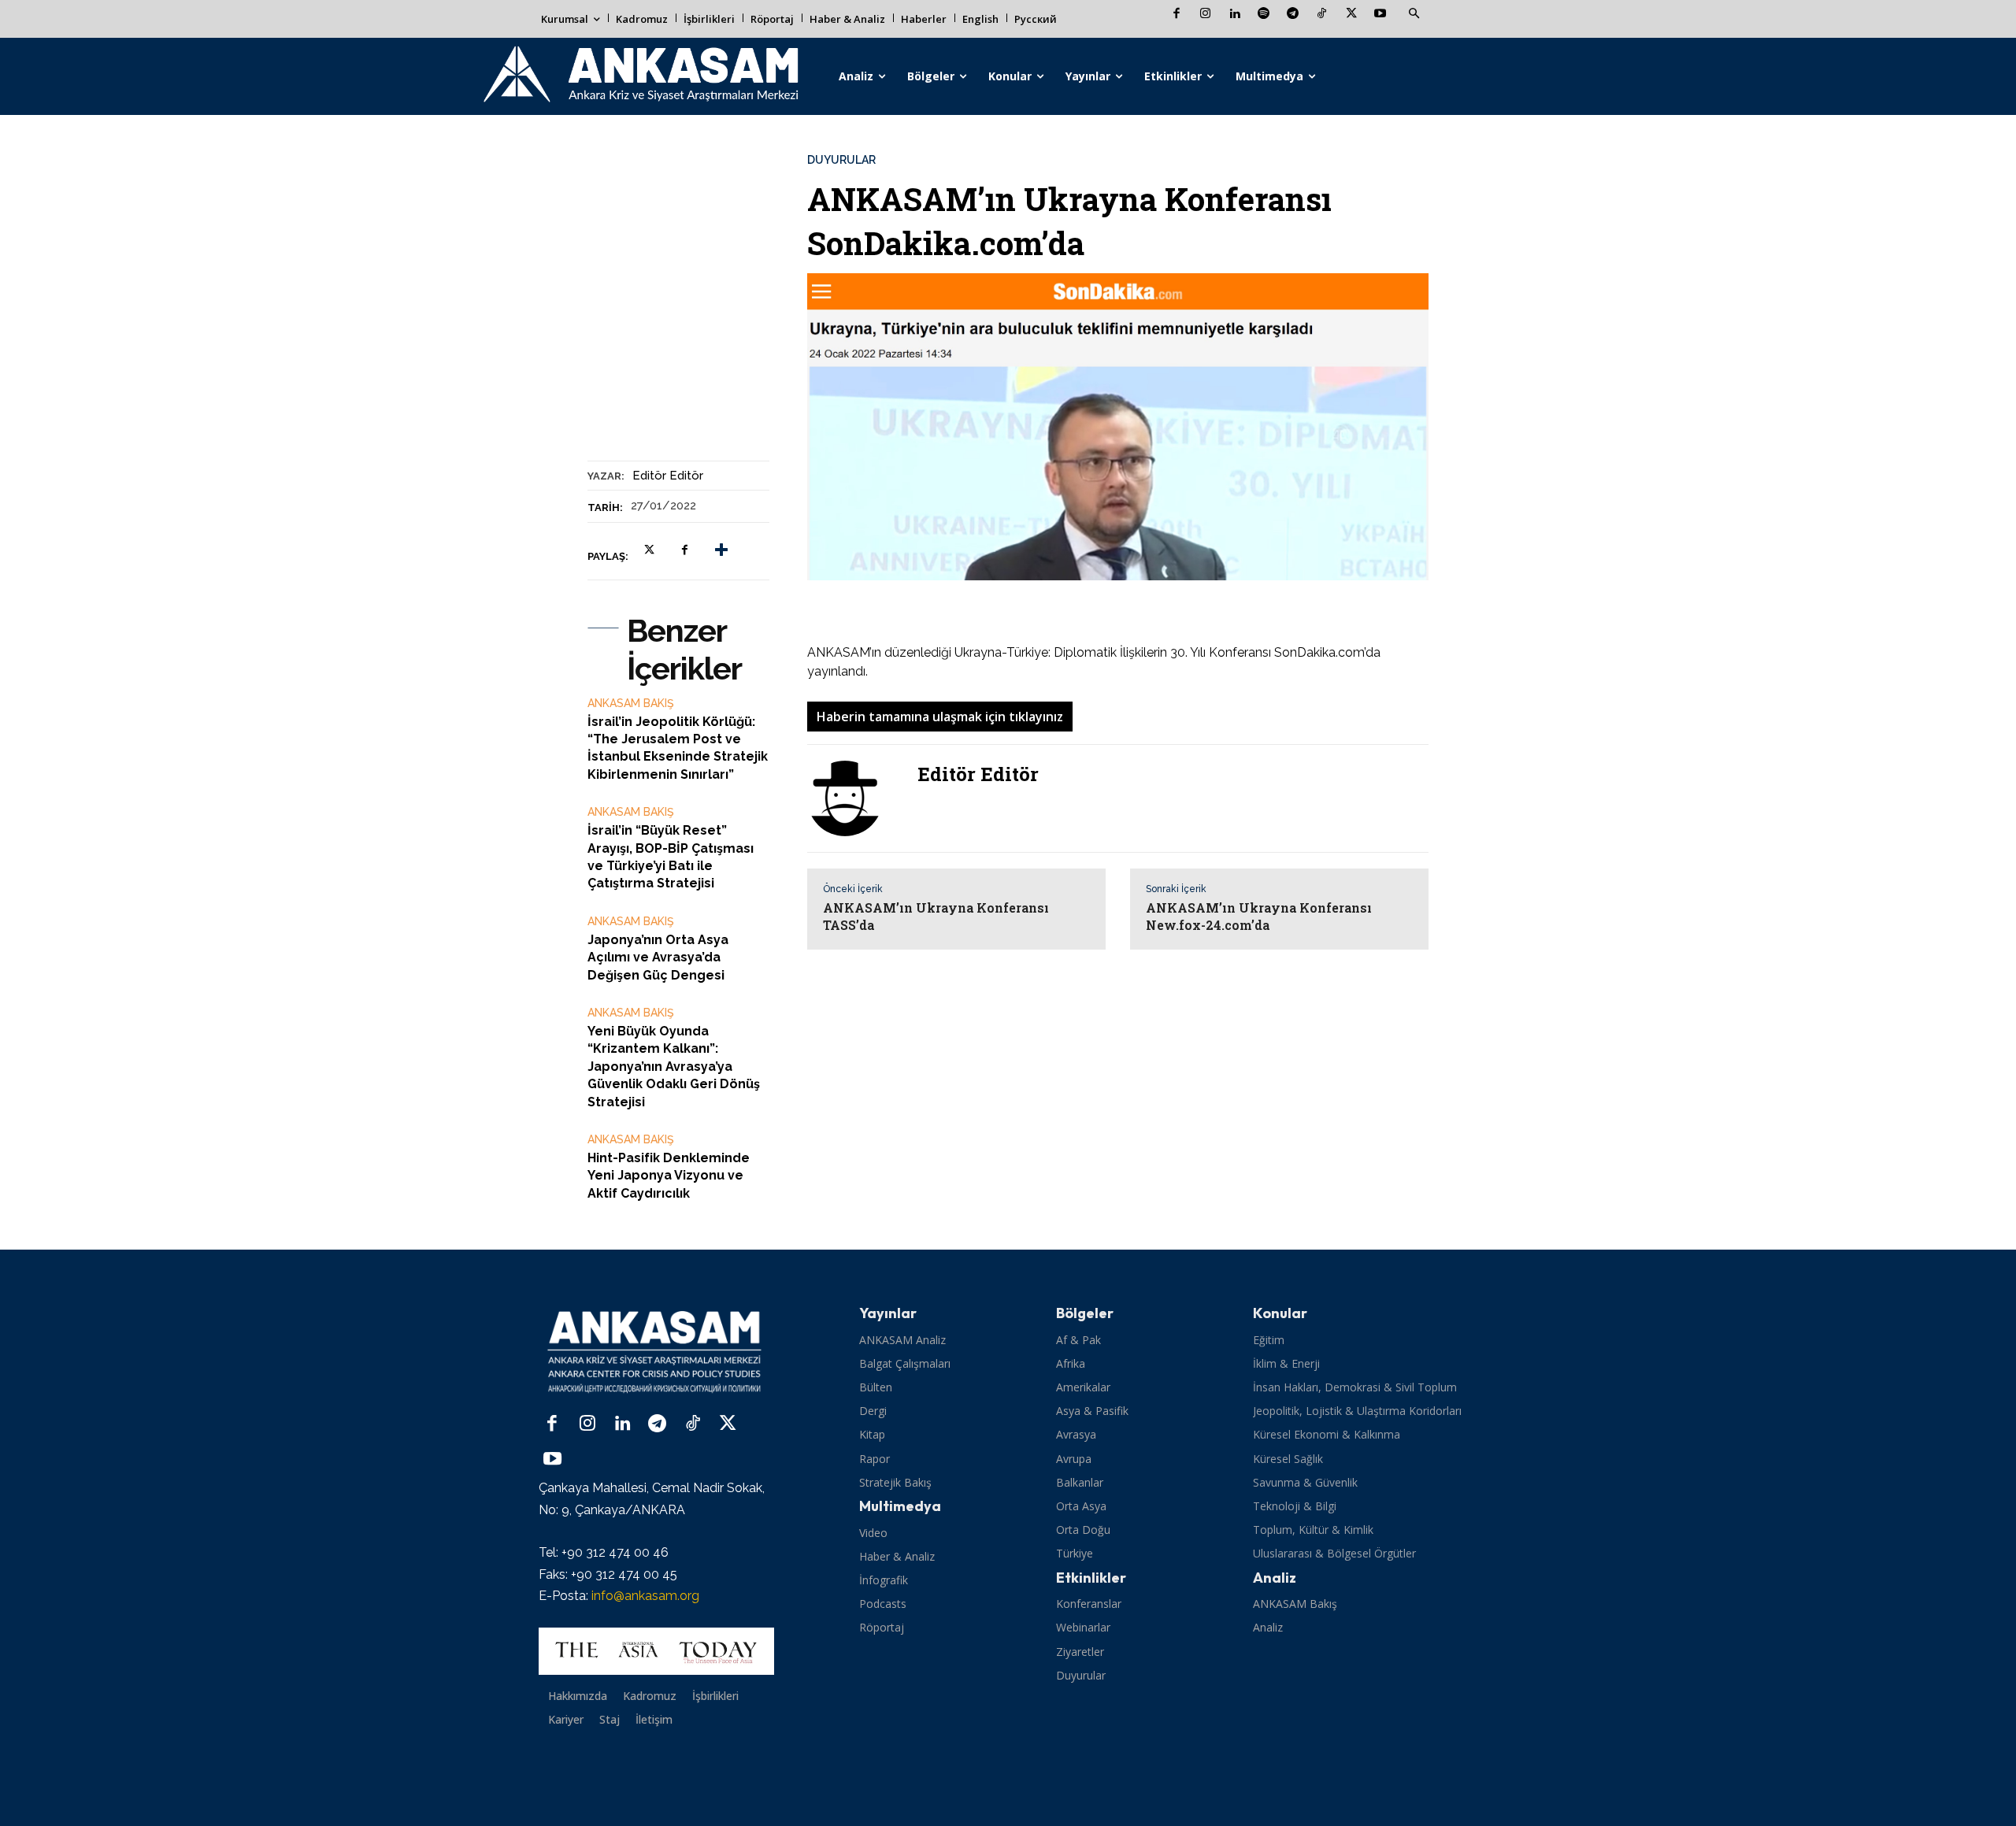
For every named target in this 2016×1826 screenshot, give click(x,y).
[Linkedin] (1234, 15)
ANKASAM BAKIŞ (631, 703)
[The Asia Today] (656, 1651)
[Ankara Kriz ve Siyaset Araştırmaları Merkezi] (640, 76)
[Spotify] (1264, 15)
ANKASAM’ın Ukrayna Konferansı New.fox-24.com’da (1259, 916)
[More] (721, 550)
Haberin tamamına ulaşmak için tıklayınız (940, 717)
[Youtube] (1380, 15)
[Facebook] (1176, 15)
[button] (1414, 14)
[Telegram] (1293, 15)
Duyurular (841, 160)
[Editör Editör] (854, 798)
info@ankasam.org (645, 1596)
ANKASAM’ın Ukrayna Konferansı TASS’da (936, 916)
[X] (1351, 15)
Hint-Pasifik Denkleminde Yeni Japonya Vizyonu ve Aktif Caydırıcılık (669, 1176)
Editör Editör (668, 476)
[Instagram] (1205, 15)
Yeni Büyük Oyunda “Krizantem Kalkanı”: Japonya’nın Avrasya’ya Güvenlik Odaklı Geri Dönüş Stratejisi (674, 1067)
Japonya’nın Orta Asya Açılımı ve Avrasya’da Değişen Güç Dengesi (658, 957)
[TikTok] (1322, 15)
